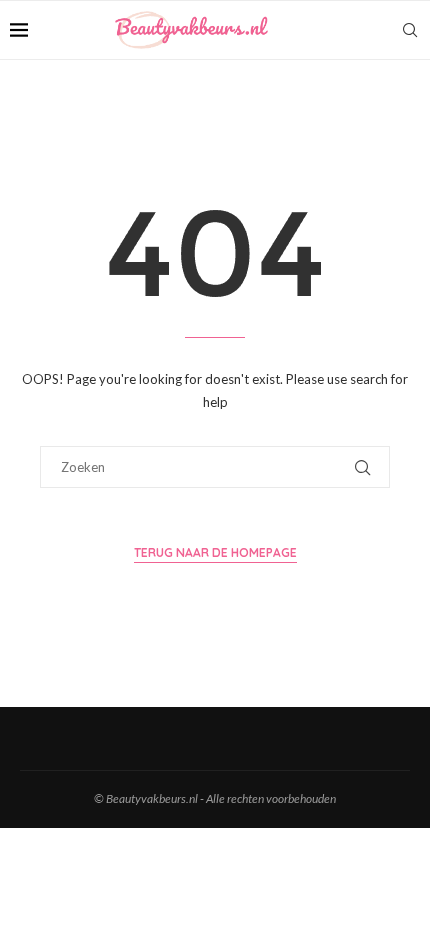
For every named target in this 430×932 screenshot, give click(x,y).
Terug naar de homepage (215, 552)
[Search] (410, 30)
